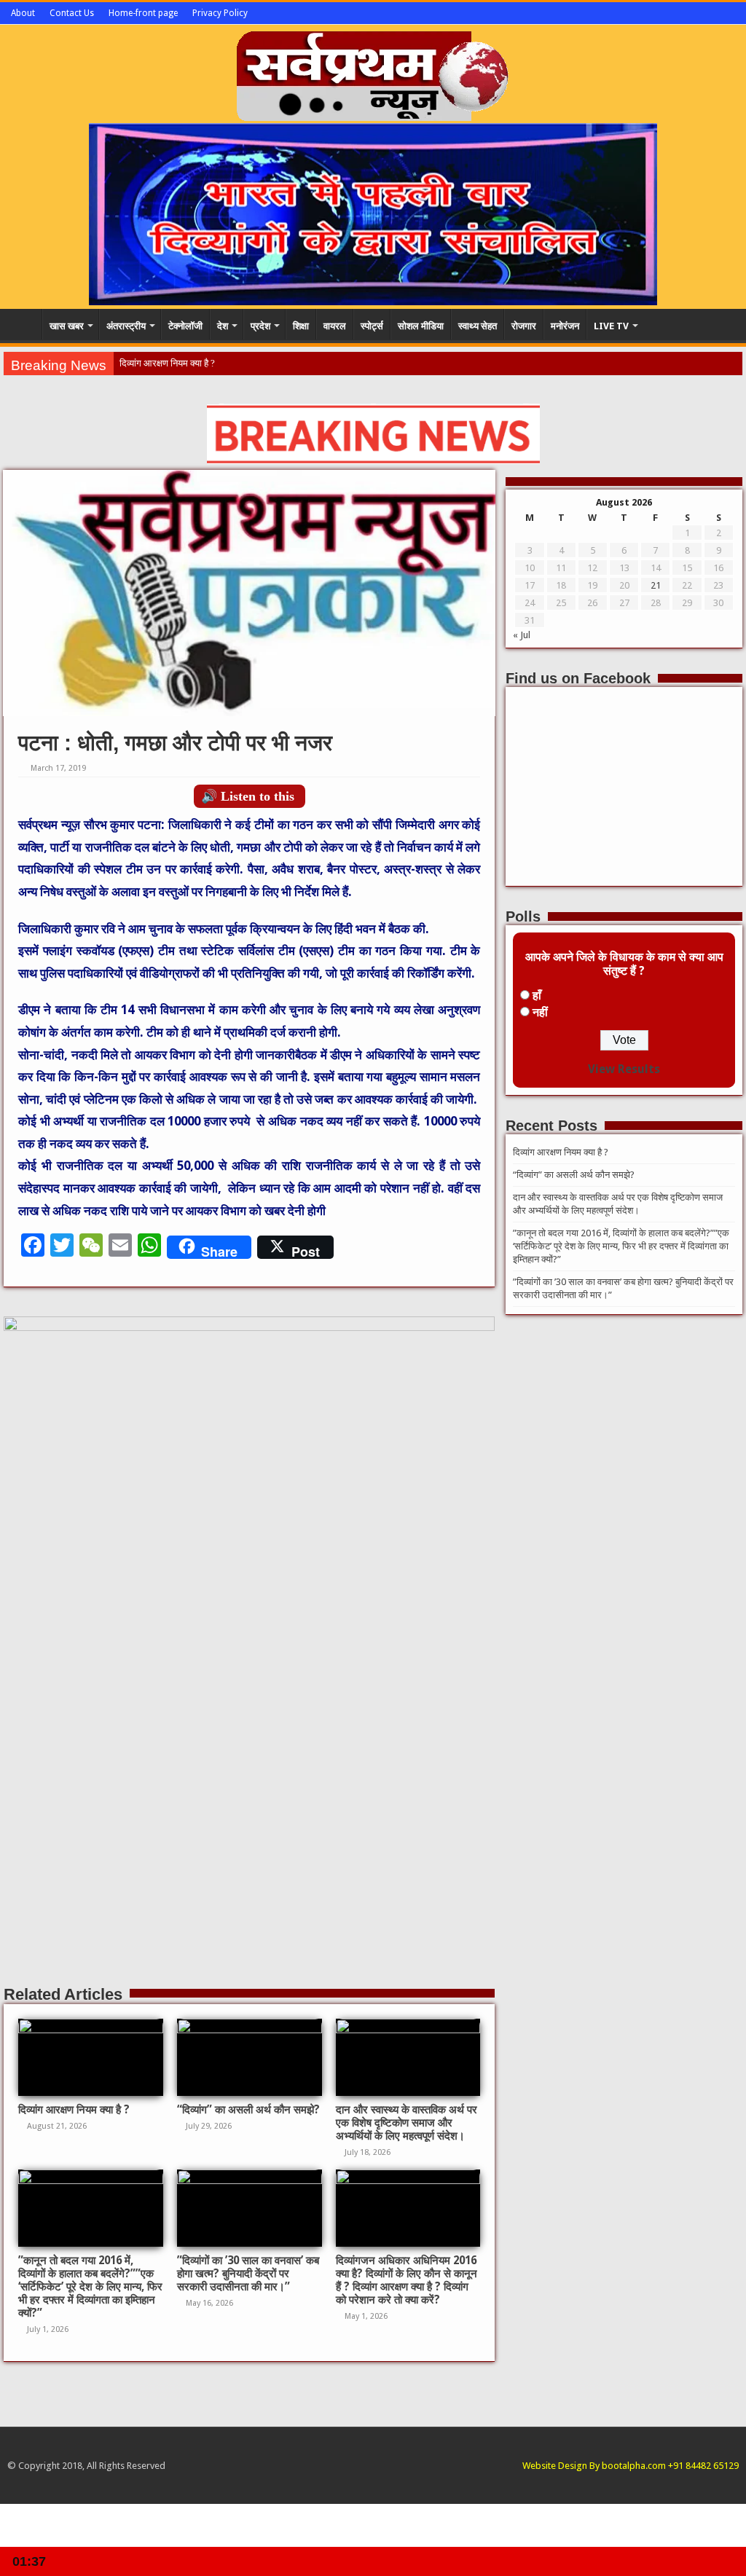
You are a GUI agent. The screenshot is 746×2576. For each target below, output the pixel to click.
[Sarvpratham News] (373, 73)
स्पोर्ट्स (372, 326)
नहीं (540, 1012)
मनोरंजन (565, 326)
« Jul (522, 635)
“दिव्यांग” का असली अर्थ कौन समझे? (248, 2110)
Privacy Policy (220, 13)
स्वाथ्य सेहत (478, 326)
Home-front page (143, 13)
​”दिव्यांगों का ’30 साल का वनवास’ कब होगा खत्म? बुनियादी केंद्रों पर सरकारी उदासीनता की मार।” (248, 2274)
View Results (624, 1069)
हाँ (537, 996)
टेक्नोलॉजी (185, 326)
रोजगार (524, 326)
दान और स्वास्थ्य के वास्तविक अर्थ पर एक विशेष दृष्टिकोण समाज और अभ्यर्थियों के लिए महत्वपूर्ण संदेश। (407, 2123)
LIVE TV (611, 326)
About (23, 13)
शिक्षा (301, 326)
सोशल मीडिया (421, 326)
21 (656, 585)
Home (23, 324)
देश (223, 326)
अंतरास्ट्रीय (126, 326)
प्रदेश (260, 326)
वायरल (335, 326)
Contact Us (72, 13)
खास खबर (67, 326)
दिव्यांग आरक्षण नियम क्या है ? (167, 363)
